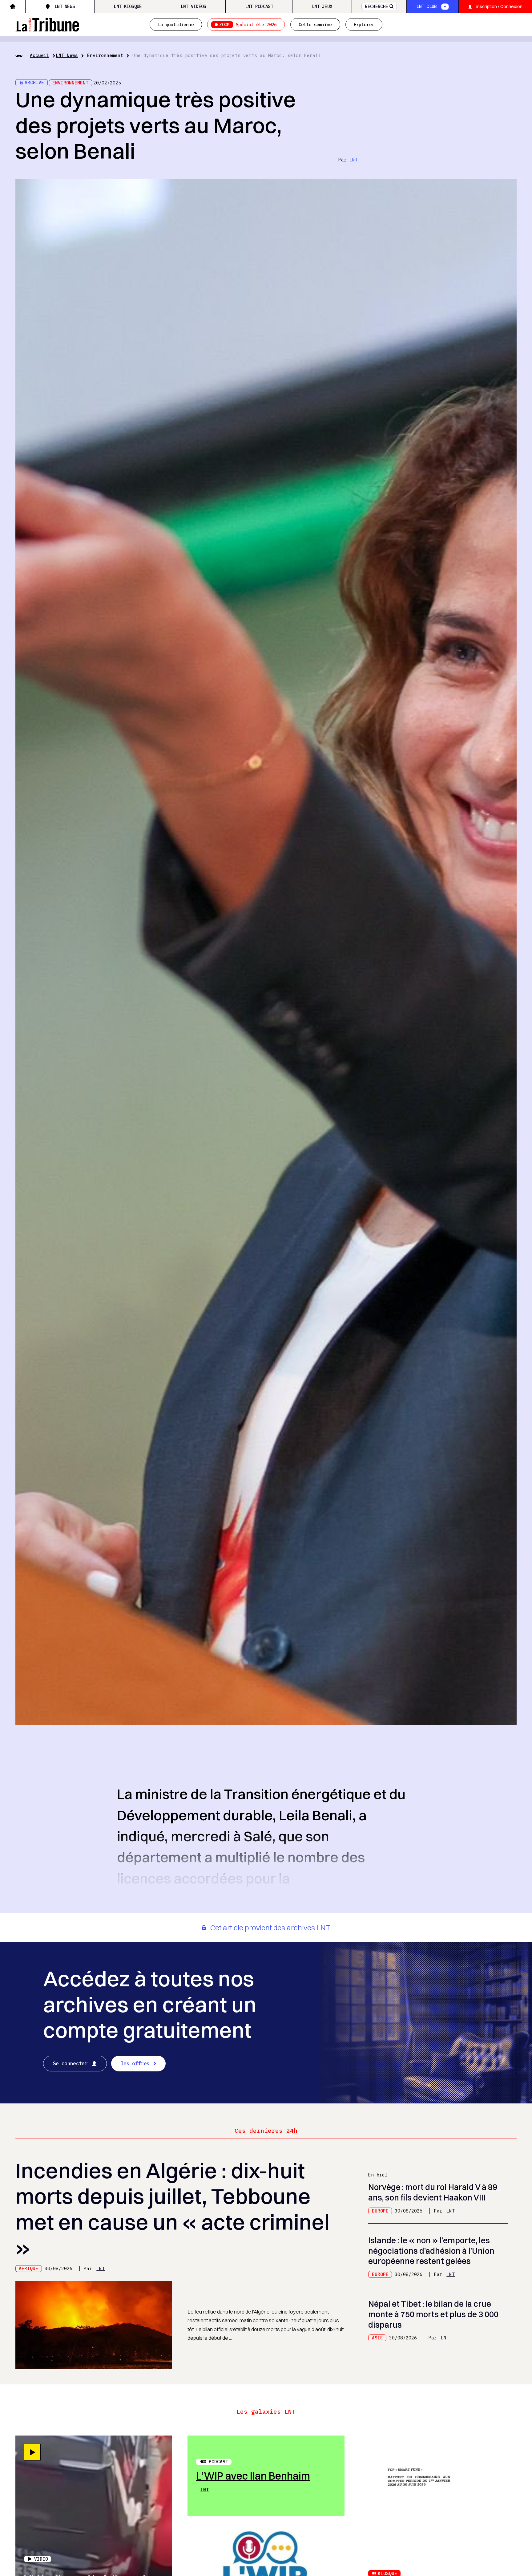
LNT (354, 160)
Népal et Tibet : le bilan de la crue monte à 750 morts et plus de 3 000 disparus (433, 2314)
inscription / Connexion (499, 6)
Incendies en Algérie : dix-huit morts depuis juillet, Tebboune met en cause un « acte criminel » (172, 2209)
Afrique (28, 2268)
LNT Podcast (259, 6)
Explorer (364, 24)
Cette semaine (315, 24)
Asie (377, 2338)
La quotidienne (176, 24)
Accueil (40, 55)
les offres (135, 2063)
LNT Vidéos (193, 6)
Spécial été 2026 (248, 24)
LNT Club (426, 6)
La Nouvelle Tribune (47, 24)
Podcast (218, 2462)
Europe (380, 2211)
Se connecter (70, 2063)
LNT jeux (322, 6)
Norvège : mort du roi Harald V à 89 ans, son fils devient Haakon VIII (433, 2192)
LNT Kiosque (128, 6)
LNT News (65, 6)
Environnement (105, 55)
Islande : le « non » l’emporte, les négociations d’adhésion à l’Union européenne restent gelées (431, 2251)
